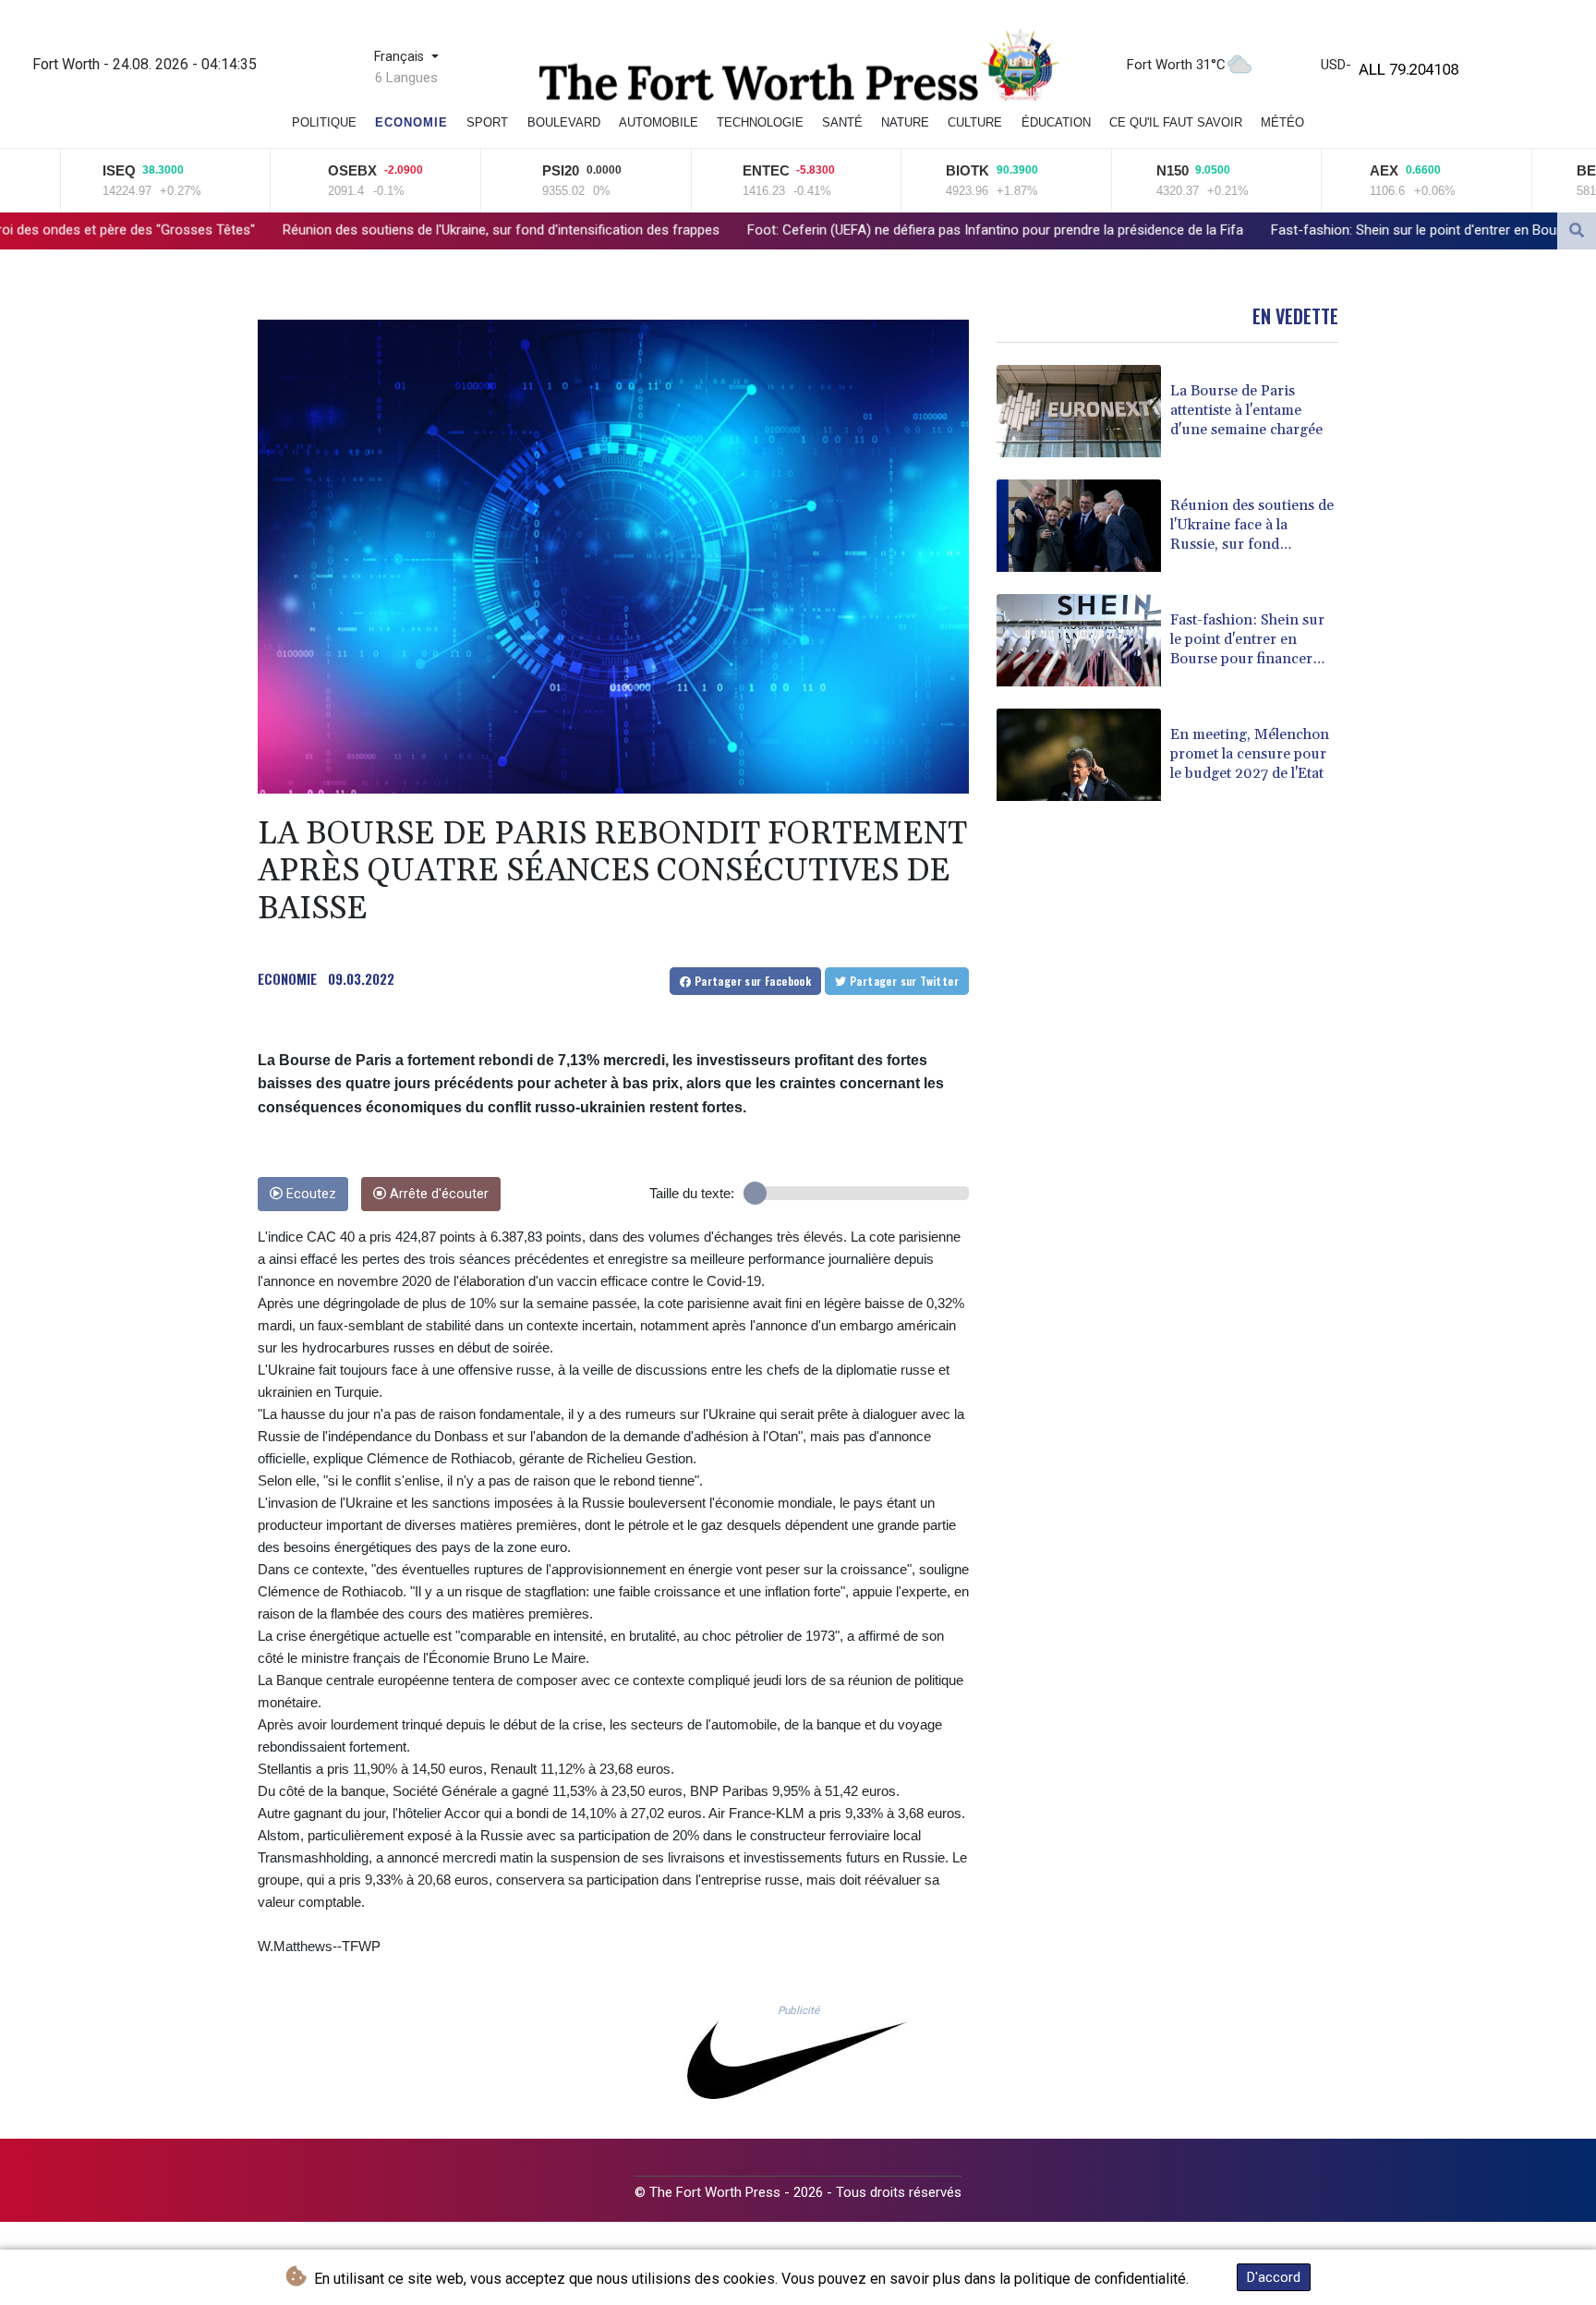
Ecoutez (309, 1194)
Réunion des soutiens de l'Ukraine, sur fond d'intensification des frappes (284, 230)
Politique (324, 122)
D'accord (1274, 2277)
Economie (411, 122)
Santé (842, 122)
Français (401, 57)
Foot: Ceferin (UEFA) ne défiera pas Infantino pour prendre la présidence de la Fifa (778, 230)
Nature (905, 122)
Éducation (1056, 122)
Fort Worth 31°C (1176, 65)
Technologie (760, 122)
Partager (751, 981)
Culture (975, 122)
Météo (1282, 122)
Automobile (659, 122)
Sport (487, 122)
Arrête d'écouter (437, 1194)
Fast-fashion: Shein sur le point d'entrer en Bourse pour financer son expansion (1294, 230)
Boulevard (564, 122)
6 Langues (406, 78)
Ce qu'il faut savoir (1176, 122)
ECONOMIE (287, 978)
